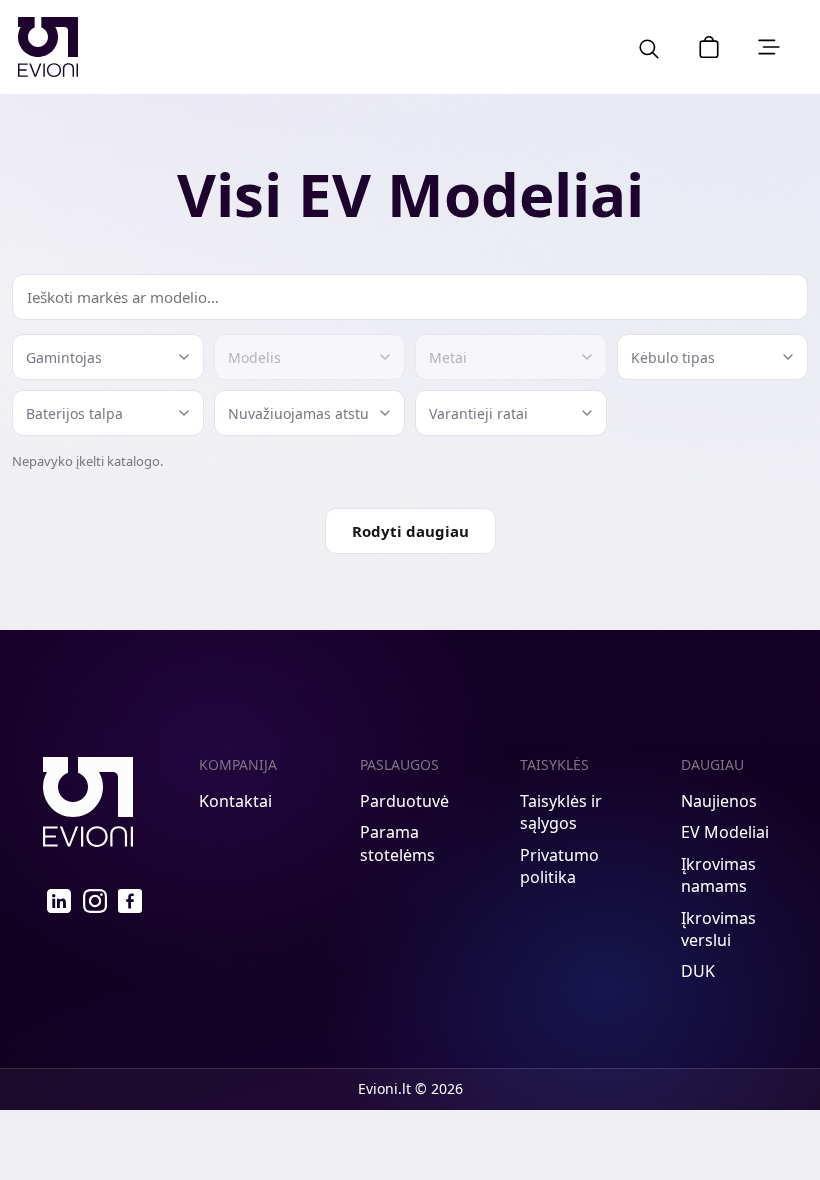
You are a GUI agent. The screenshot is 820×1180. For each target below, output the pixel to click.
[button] (709, 47)
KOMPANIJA (238, 764)
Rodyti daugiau (410, 531)
